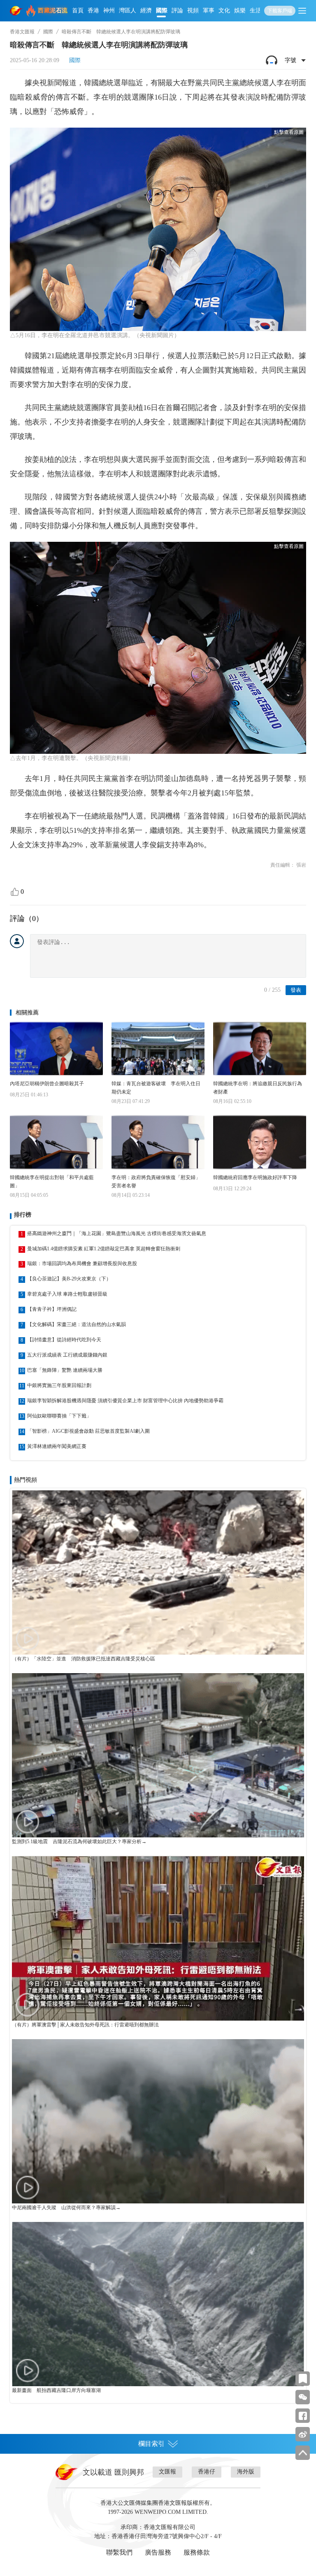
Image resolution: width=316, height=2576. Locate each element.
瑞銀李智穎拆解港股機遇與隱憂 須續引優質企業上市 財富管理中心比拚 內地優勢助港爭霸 (125, 1401)
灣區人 (128, 10)
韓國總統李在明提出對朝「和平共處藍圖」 (52, 1182)
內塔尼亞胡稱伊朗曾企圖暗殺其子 (47, 1084)
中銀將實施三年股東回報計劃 (59, 1385)
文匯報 (167, 2472)
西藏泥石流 (53, 10)
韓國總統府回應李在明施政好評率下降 (255, 1177)
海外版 (246, 2472)
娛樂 (240, 10)
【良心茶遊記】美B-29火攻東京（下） (69, 1279)
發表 (296, 990)
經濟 (146, 10)
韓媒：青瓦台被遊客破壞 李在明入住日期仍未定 (156, 1088)
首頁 (78, 10)
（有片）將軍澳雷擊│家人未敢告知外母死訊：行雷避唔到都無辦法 (85, 2025)
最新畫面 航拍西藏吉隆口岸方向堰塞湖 (56, 2390)
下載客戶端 (280, 11)
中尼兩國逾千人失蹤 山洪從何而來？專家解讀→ (66, 2208)
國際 (162, 10)
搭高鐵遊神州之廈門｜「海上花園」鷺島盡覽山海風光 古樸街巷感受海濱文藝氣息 (117, 1233)
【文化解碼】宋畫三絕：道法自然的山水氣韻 (77, 1324)
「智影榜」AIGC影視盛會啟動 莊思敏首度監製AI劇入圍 (88, 1431)
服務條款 (197, 2552)
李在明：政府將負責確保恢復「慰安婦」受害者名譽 (156, 1182)
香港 (93, 10)
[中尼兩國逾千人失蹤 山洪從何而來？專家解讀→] (158, 2121)
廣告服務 (158, 2552)
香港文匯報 (22, 32)
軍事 (209, 10)
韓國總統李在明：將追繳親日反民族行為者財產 (258, 1088)
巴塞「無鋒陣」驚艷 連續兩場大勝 (65, 1370)
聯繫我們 (119, 2552)
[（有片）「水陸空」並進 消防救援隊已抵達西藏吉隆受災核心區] (158, 1572)
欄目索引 (151, 2444)
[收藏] (303, 2379)
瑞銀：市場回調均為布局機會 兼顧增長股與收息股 (82, 1264)
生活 (256, 10)
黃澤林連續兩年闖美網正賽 (57, 1446)
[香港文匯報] (16, 11)
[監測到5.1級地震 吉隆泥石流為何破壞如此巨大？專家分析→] (158, 1755)
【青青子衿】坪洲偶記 (52, 1309)
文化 (224, 10)
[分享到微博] (303, 2434)
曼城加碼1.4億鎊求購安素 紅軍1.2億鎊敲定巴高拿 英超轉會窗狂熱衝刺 (104, 1249)
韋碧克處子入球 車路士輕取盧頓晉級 (67, 1294)
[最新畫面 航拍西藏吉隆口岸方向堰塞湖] (158, 2304)
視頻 (193, 10)
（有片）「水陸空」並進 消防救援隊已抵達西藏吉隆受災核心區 (84, 1659)
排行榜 (23, 1215)
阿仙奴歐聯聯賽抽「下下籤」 (59, 1416)
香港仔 (207, 2472)
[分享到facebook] (303, 2416)
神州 (109, 10)
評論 (177, 10)
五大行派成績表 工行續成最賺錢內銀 (67, 1355)
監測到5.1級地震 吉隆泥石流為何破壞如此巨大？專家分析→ (79, 1842)
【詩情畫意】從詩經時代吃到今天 (64, 1340)
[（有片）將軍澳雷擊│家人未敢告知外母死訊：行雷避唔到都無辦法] (158, 1938)
